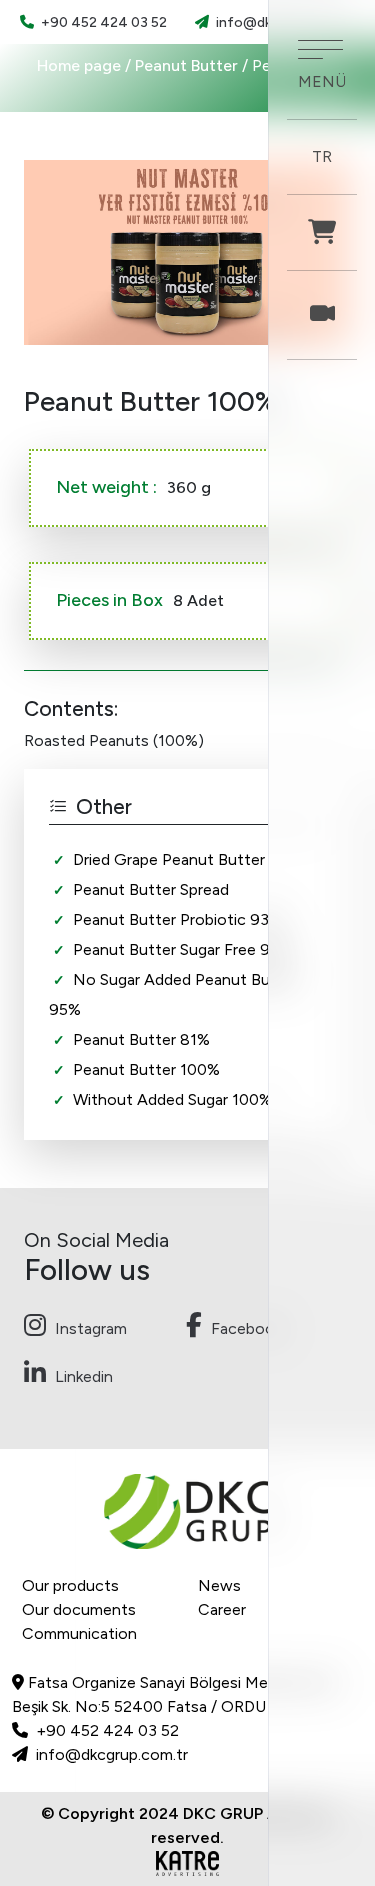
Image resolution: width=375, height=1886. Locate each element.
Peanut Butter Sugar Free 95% (182, 949)
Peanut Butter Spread (151, 889)
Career (222, 1609)
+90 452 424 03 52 (102, 22)
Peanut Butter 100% (146, 1069)
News (219, 1585)
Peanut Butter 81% (141, 1039)
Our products (70, 1585)
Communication (79, 1633)
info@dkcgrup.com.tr (110, 1754)
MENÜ (322, 81)
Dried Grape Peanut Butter (169, 859)
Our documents (79, 1609)
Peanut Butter (188, 65)
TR (322, 156)
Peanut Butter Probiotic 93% (177, 919)
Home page (79, 65)
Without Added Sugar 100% (172, 1099)
